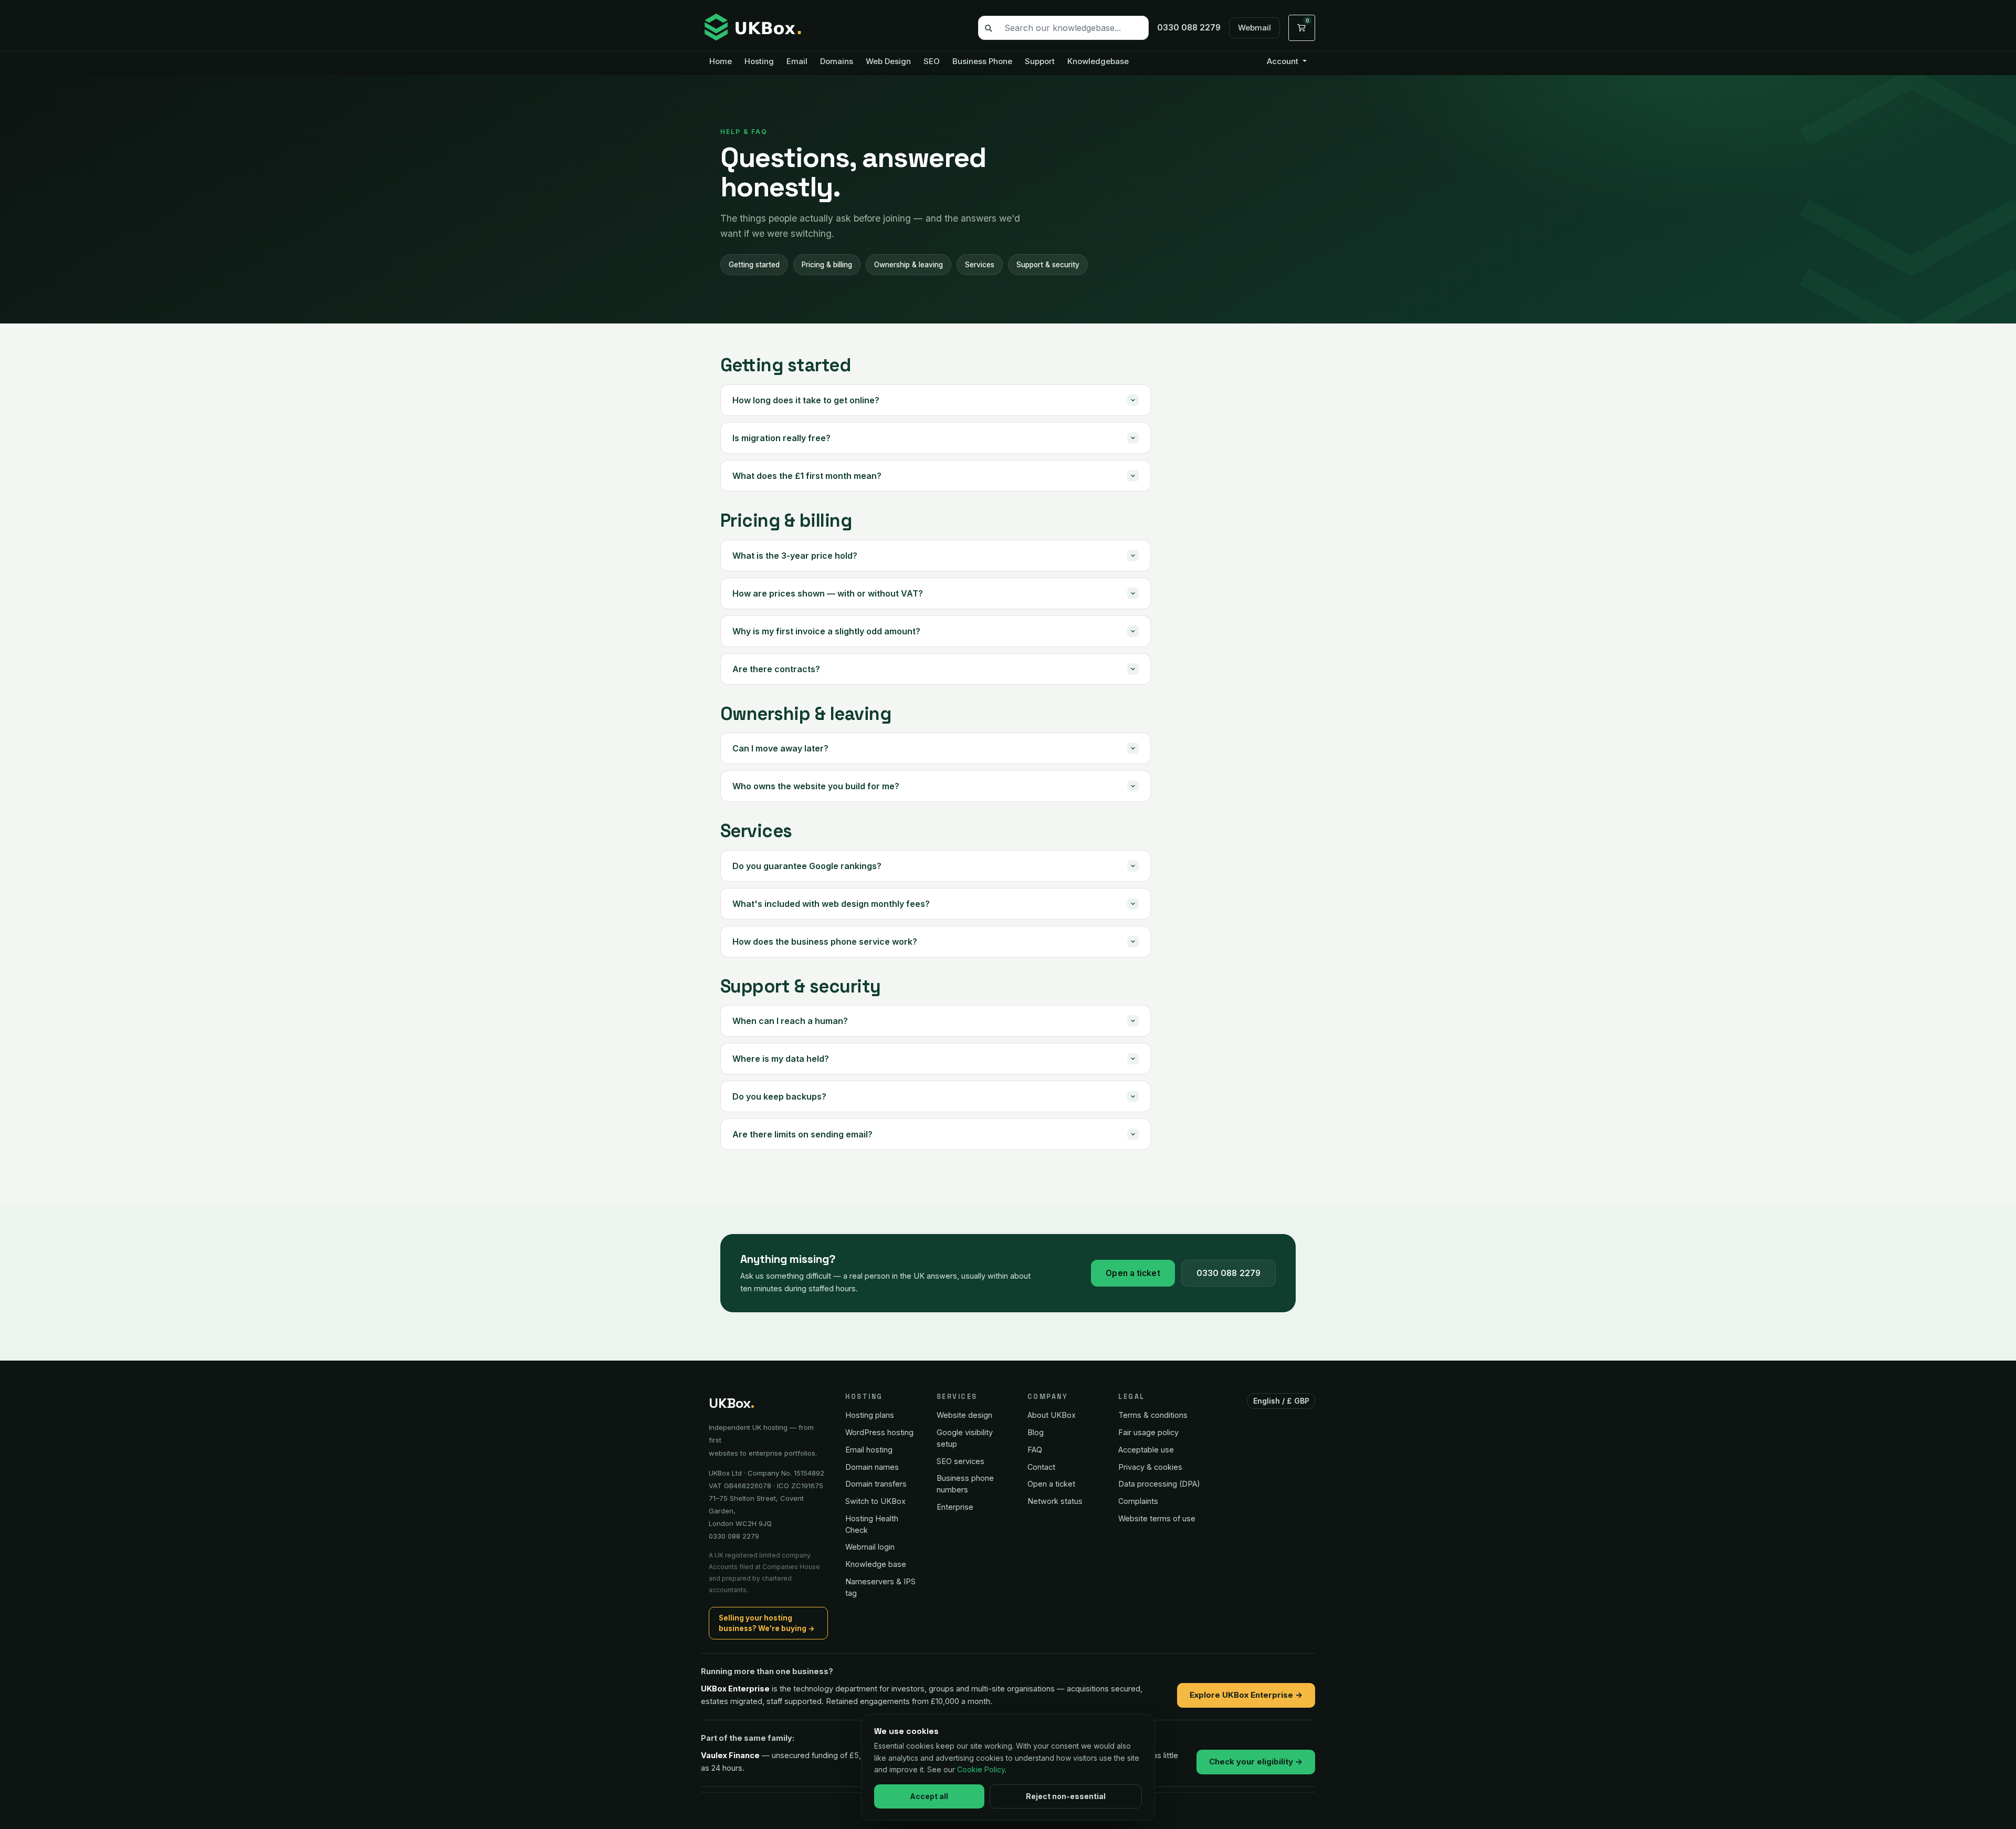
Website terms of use (1157, 1518)
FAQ (1035, 1450)
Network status (1055, 1501)
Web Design (888, 61)
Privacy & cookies (1150, 1467)
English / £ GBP (1282, 1401)
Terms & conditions (1153, 1415)
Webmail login (870, 1547)
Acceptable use (1146, 1450)
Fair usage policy (1148, 1432)
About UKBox (1052, 1415)
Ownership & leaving (909, 265)
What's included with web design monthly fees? (831, 904)
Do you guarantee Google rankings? (807, 866)
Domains (837, 61)
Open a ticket (1133, 1273)
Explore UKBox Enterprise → (1246, 1695)
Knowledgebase (1098, 61)
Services (980, 265)
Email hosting (869, 1450)
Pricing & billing (827, 265)
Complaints (1138, 1501)
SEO (932, 61)
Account (1284, 61)
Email (797, 61)
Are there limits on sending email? (802, 1134)
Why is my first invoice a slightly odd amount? (826, 631)
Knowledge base (876, 1564)
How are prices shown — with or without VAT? (828, 593)
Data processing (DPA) (1159, 1484)
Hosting (759, 61)
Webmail (1254, 28)
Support (1040, 61)
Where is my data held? (781, 1059)
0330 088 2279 (1228, 1273)
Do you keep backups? (779, 1096)
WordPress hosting (879, 1432)
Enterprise (955, 1507)
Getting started (754, 265)
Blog (1036, 1432)
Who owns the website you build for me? (816, 786)
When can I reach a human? (790, 1021)
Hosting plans (870, 1415)
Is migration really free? (781, 438)
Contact (1041, 1467)
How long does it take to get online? (806, 400)
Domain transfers (876, 1484)
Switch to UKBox (875, 1501)
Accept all (929, 1796)
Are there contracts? (776, 669)
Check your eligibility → (1256, 1762)
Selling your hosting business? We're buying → (767, 1623)
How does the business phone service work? (825, 942)
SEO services (960, 1461)
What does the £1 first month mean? (807, 476)
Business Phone (982, 61)
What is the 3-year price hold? (795, 556)
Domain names (872, 1467)
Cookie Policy (981, 1769)
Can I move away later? (780, 748)
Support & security (1048, 265)
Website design (964, 1415)
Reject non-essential (1066, 1796)
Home (721, 61)
